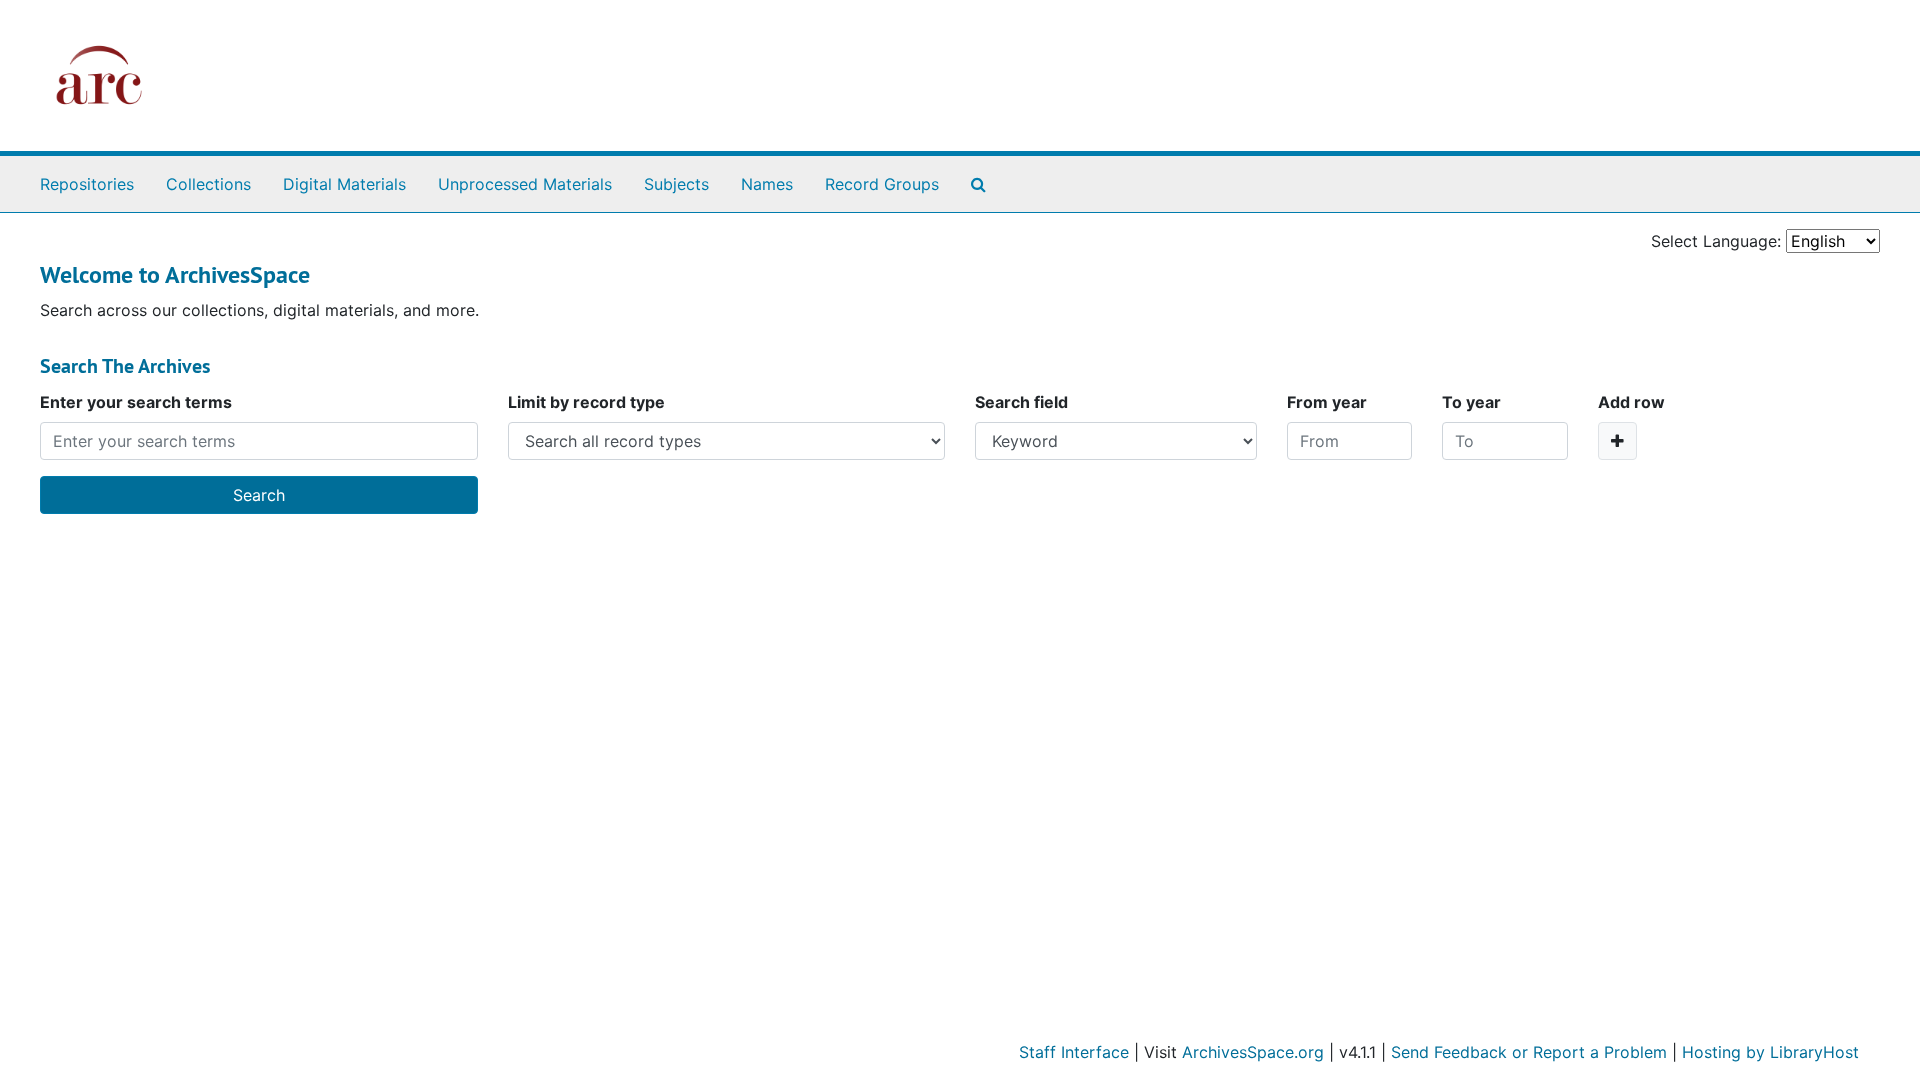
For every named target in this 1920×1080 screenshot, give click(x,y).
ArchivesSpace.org (1253, 1052)
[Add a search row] (1617, 441)
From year (1327, 402)
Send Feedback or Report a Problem (1529, 1052)
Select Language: (1716, 241)
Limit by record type (586, 402)
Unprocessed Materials (525, 184)
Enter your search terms (136, 402)
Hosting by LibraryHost (1770, 1052)
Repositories (87, 184)
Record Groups (882, 184)
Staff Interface (1074, 1052)
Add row (1631, 402)
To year (1471, 402)
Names (767, 184)
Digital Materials (344, 184)
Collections (208, 184)
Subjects (676, 184)
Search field (1021, 402)
